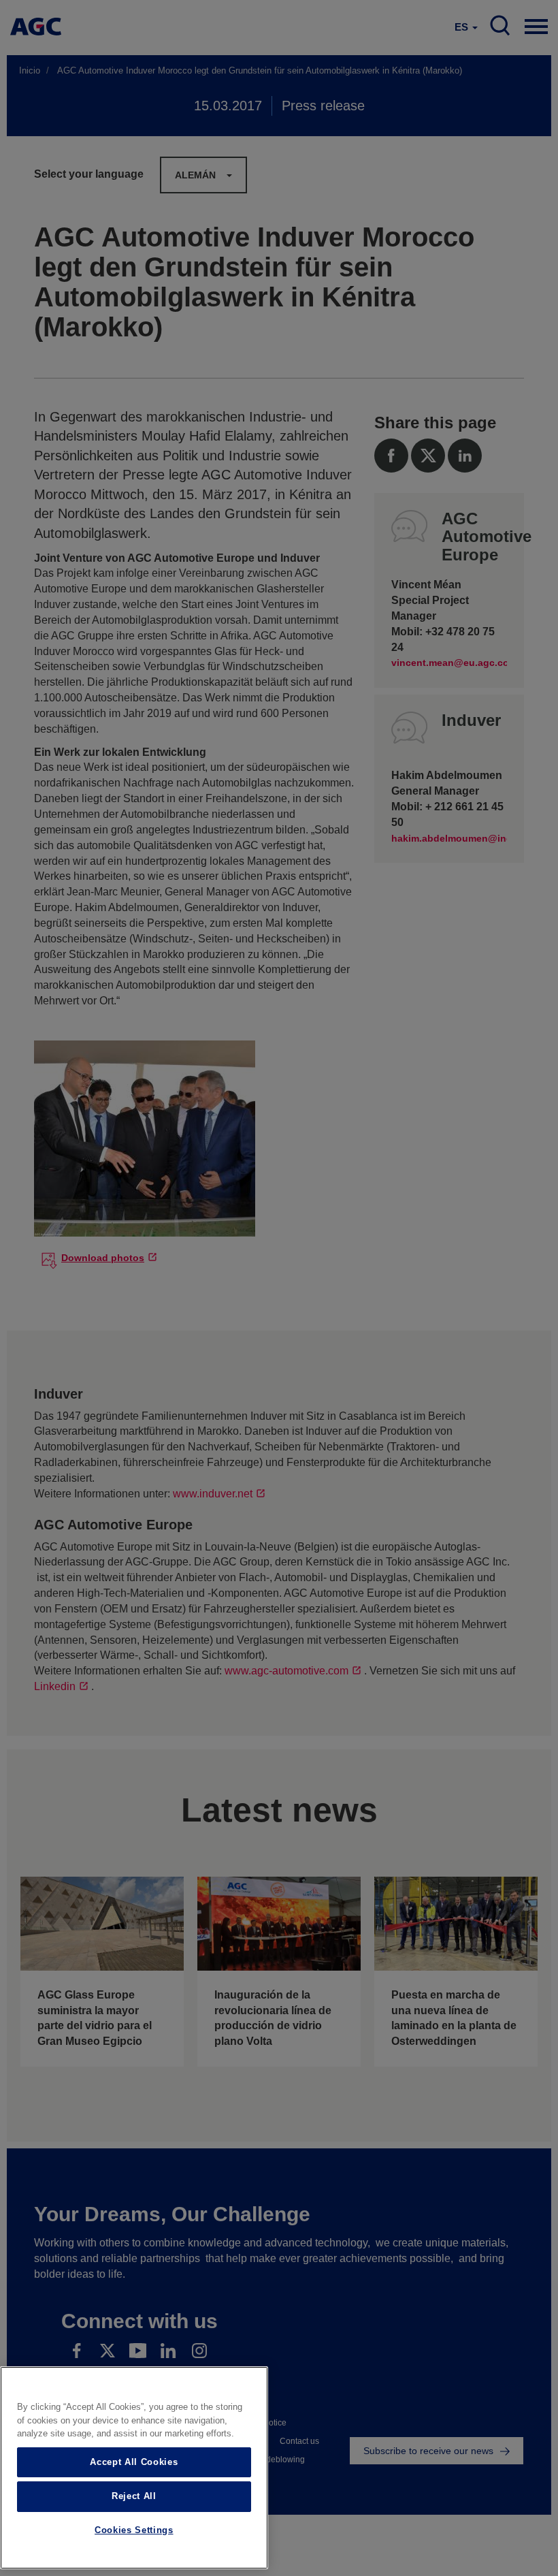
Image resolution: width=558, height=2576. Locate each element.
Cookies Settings (134, 2530)
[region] (134, 2468)
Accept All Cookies (134, 2462)
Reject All (134, 2496)
